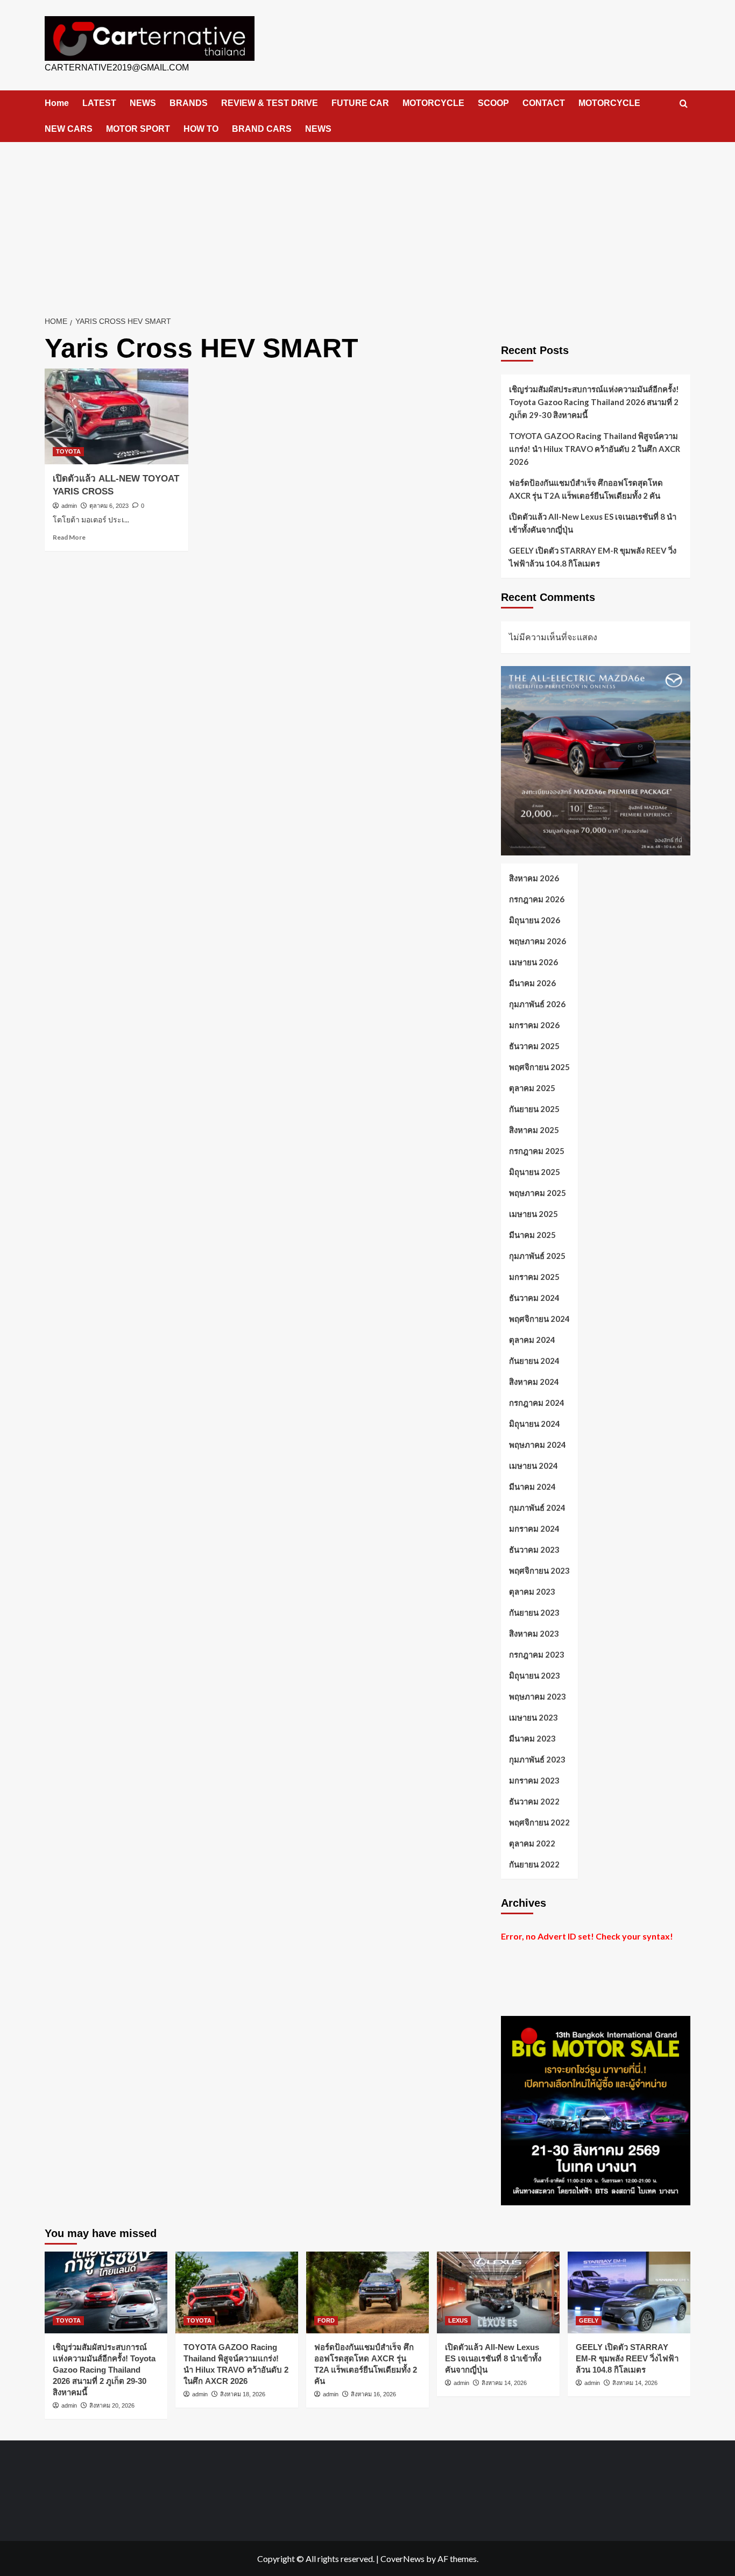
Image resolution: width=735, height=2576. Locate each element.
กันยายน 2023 (534, 1612)
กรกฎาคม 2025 (537, 1151)
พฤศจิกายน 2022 (539, 1822)
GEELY (589, 2320)
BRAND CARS (262, 129)
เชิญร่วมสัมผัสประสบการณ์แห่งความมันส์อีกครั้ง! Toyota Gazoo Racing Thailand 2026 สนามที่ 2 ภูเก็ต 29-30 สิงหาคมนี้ (594, 402)
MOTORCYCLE (433, 103)
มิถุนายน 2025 (535, 1172)
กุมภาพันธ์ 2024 (537, 1508)
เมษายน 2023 (533, 1717)
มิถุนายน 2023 (535, 1675)
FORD (326, 2320)
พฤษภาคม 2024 (538, 1445)
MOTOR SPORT (138, 129)
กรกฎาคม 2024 (537, 1403)
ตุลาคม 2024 (532, 1340)
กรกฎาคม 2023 (537, 1654)
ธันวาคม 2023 (534, 1549)
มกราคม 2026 (534, 1025)
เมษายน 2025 (533, 1214)
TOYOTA (68, 451)
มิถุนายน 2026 (535, 920)
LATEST (99, 103)
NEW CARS (69, 129)
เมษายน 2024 (533, 1466)
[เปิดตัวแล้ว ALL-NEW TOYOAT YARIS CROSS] (116, 416)
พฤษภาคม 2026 (538, 941)
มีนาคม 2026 (532, 983)
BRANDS (189, 103)
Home (57, 103)
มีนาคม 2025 (532, 1235)
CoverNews (402, 2559)
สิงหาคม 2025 (534, 1130)
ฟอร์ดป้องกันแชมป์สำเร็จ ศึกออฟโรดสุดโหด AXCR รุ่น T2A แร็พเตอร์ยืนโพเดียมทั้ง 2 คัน (586, 489)
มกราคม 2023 (534, 1780)
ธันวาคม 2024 (534, 1298)
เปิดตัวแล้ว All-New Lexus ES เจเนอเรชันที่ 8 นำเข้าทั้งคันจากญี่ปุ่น (593, 523)
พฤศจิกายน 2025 (539, 1067)
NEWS (143, 103)
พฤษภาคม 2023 (538, 1696)
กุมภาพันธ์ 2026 (537, 1004)
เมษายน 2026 (533, 962)
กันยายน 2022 (534, 1864)
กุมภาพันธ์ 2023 (537, 1759)
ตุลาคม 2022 (532, 1843)
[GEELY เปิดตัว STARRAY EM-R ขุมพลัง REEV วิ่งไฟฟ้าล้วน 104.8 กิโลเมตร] (629, 2292)
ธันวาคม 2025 (534, 1046)
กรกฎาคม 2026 (537, 899)
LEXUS (458, 2320)
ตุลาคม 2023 (532, 1591)
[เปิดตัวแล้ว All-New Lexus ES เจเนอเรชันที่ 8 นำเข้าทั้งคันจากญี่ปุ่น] (498, 2292)
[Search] (684, 104)
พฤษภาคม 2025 (538, 1193)
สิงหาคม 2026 (534, 878)
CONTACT (544, 103)
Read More (69, 537)
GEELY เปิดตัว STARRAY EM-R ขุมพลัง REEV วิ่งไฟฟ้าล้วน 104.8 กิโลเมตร (593, 557)
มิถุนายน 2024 (535, 1424)
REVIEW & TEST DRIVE (270, 103)
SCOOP (493, 103)
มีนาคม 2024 (532, 1487)
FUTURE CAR (360, 103)
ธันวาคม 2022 (534, 1801)
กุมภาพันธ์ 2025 (537, 1256)
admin (69, 506)
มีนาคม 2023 (532, 1738)
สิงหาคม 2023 (534, 1633)
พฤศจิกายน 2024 (539, 1319)
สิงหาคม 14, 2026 (504, 2383)
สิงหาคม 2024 (534, 1382)
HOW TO (201, 129)
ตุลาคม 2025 (532, 1088)
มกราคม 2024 (534, 1528)
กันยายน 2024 (534, 1361)
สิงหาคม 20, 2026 (112, 2405)
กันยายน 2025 (534, 1109)
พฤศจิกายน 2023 (539, 1570)
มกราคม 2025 (534, 1277)
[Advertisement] (367, 223)
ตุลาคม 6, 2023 (109, 506)
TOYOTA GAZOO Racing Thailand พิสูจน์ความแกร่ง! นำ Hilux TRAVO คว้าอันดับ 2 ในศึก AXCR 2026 (595, 449)
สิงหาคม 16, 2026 (373, 2394)
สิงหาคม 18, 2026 (243, 2394)
